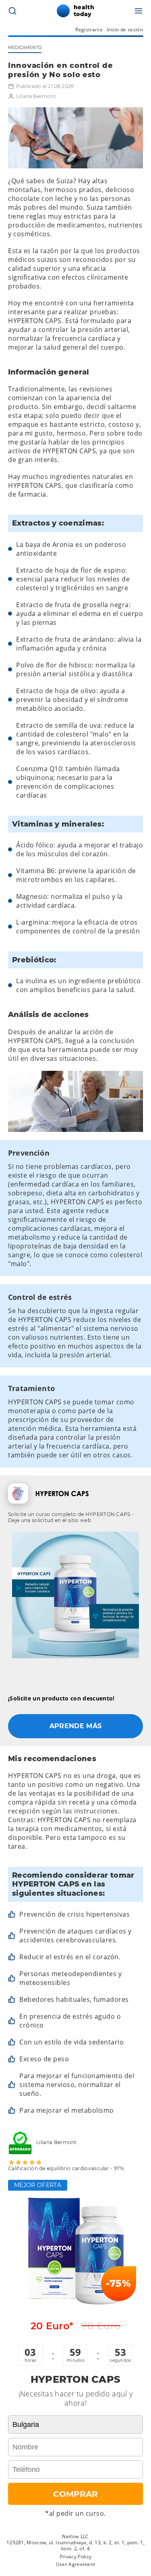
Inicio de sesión (125, 30)
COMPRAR (75, 2494)
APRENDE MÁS (76, 1726)
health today (84, 11)
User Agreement (75, 2564)
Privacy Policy (75, 2557)
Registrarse (89, 30)
